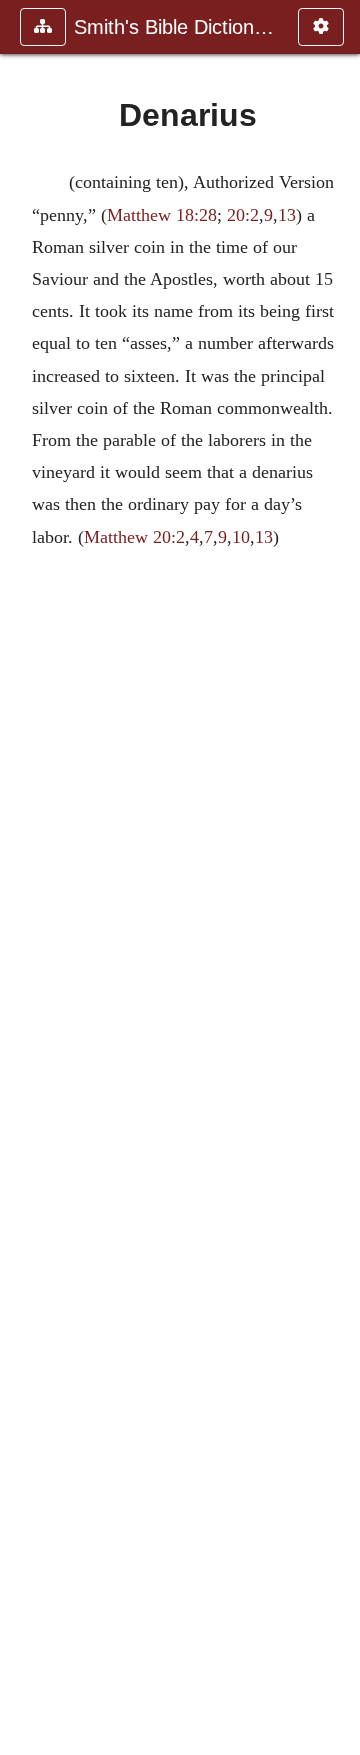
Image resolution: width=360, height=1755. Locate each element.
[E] (337, 877)
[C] (23, 877)
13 (287, 215)
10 (241, 537)
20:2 (243, 215)
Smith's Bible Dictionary (176, 27)
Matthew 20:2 (134, 537)
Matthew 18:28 (162, 215)
